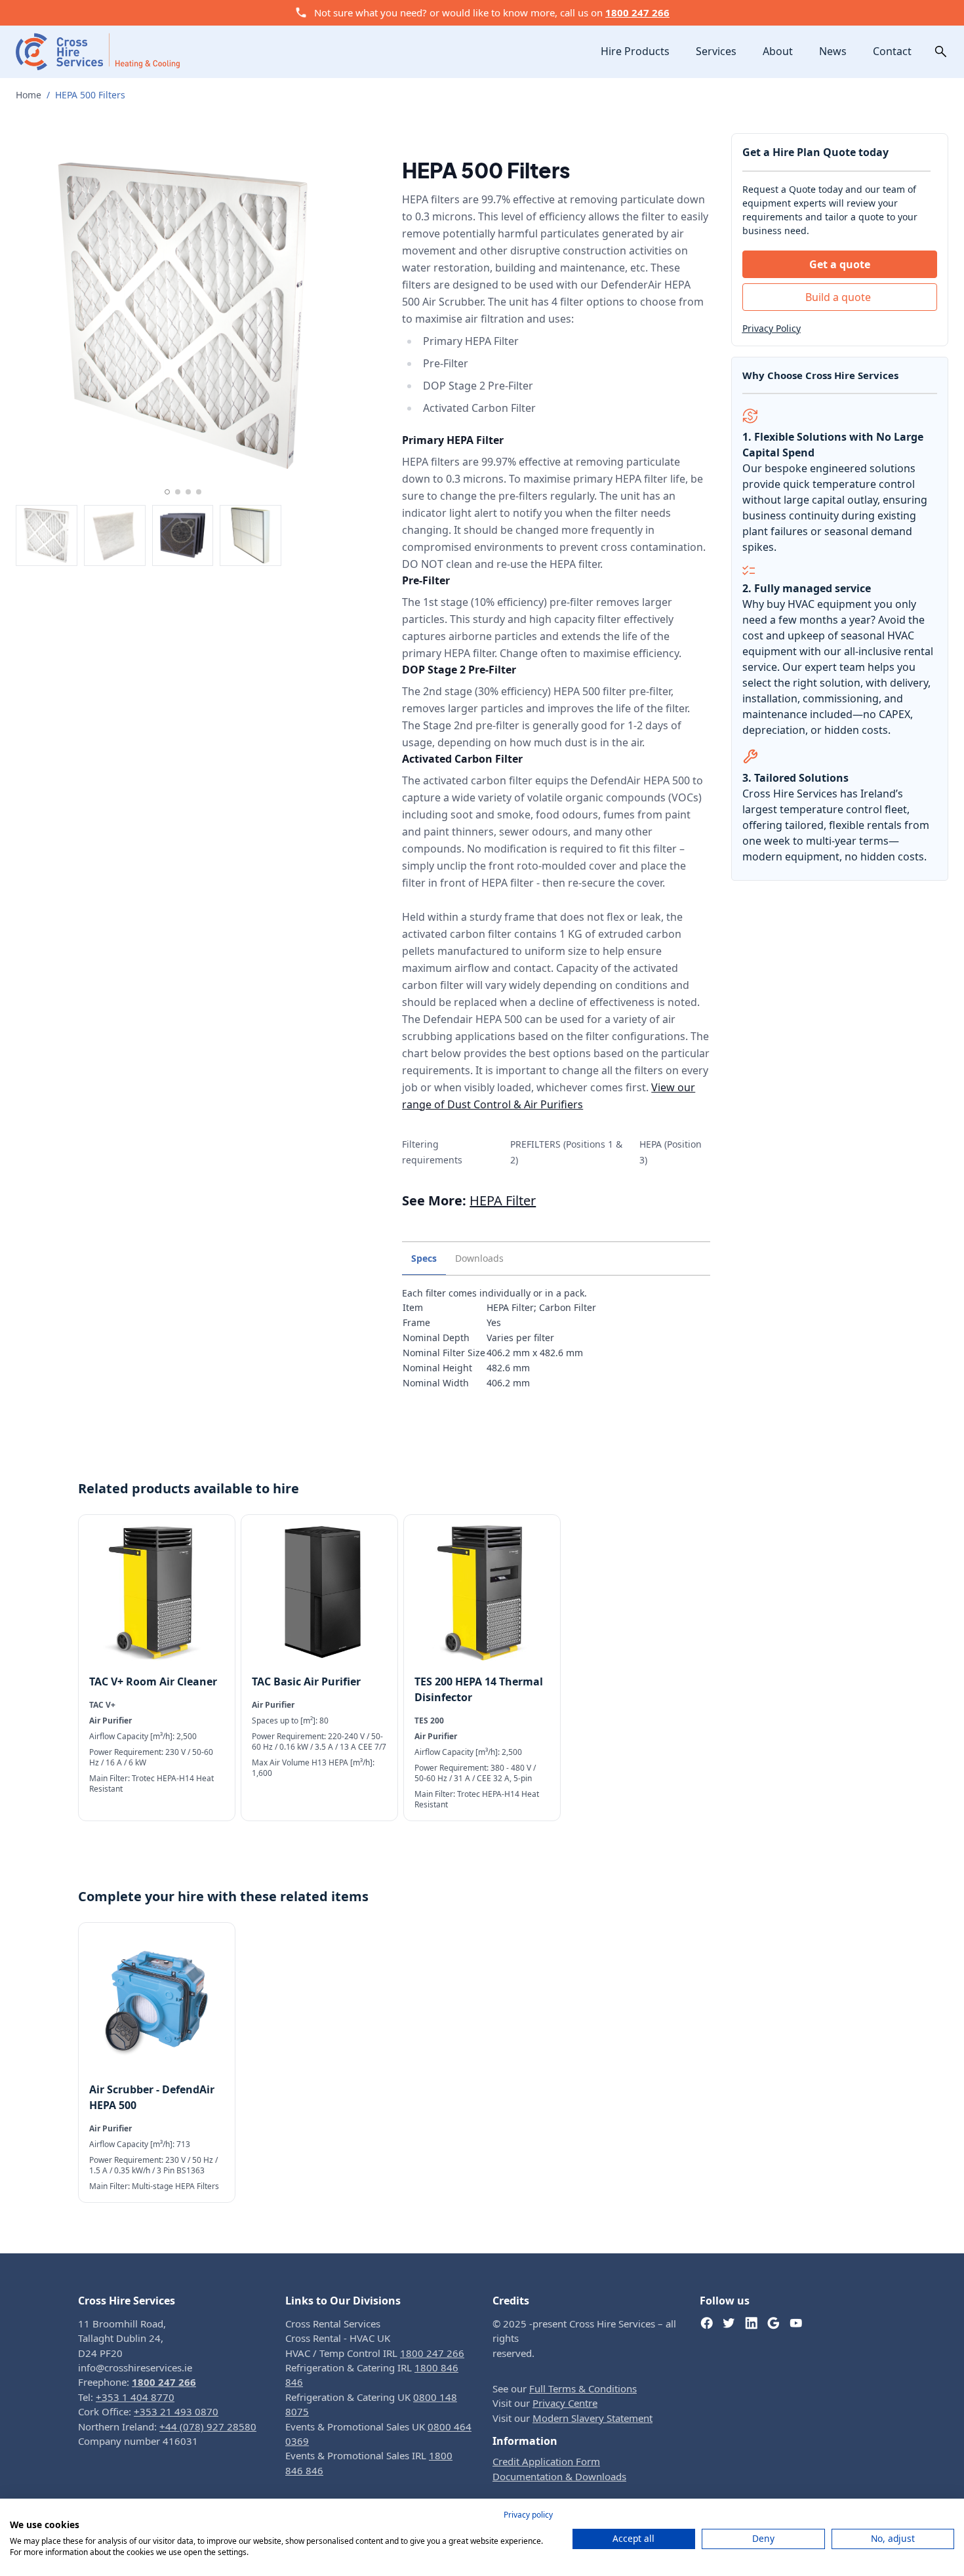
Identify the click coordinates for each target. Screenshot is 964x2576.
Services (716, 51)
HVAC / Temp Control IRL (375, 2353)
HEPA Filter (503, 1200)
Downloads (479, 1258)
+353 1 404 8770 (135, 2397)
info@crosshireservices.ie (135, 2367)
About (778, 51)
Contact (892, 51)
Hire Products (635, 51)
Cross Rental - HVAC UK (338, 2338)
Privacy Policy (772, 328)
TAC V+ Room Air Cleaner (153, 1681)
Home (29, 95)
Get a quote (840, 264)
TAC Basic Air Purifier (306, 1681)
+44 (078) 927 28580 (208, 2426)
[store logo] (98, 51)
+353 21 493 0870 (176, 2411)
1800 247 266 (637, 12)
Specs (424, 1258)
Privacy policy (528, 2515)
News (833, 51)
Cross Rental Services (333, 2324)
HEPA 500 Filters (90, 95)
